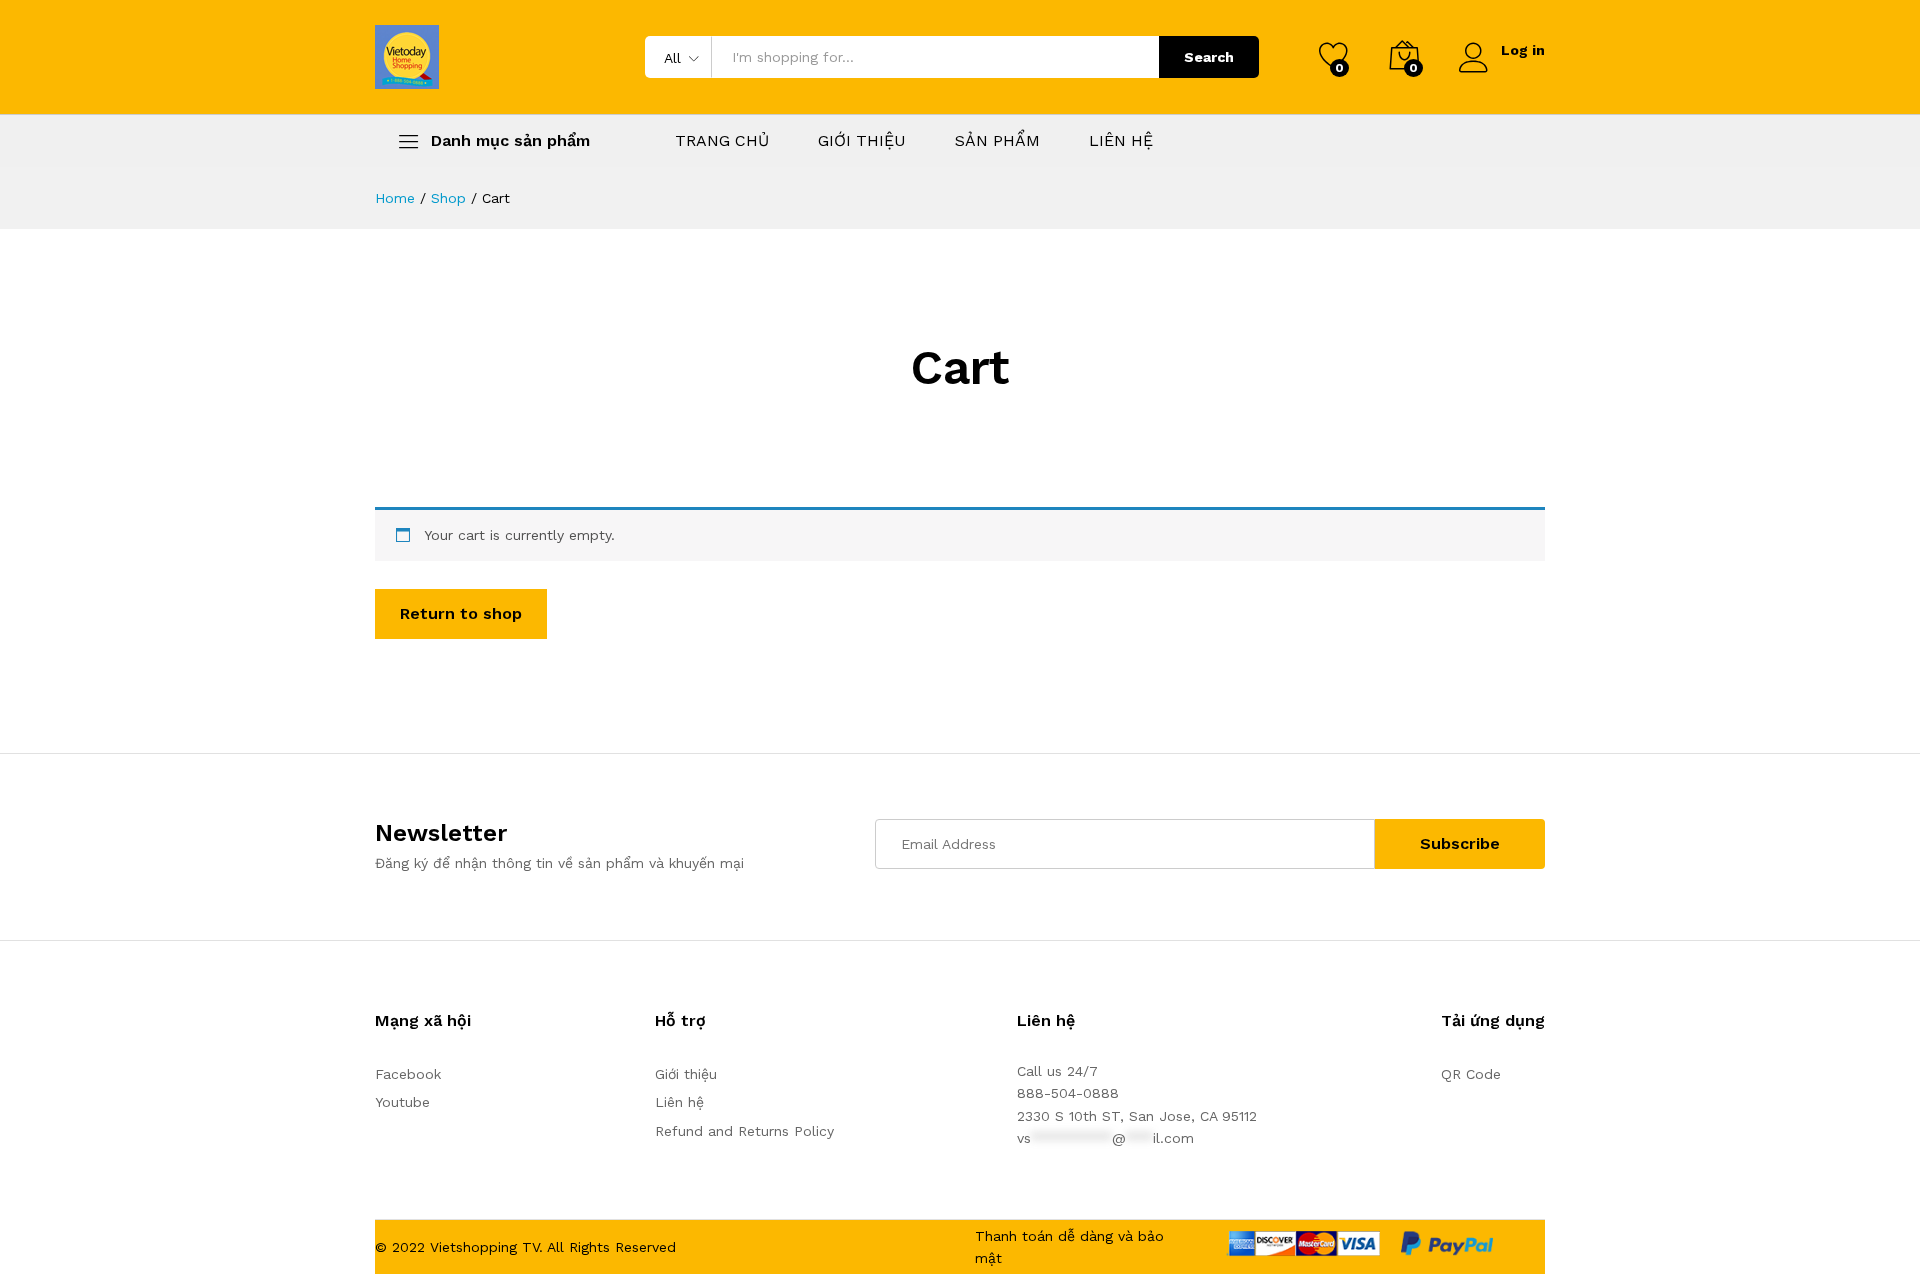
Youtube (402, 1102)
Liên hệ (679, 1102)
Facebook (408, 1074)
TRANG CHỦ (722, 141)
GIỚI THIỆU (862, 141)
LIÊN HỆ (1121, 141)
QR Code (1471, 1074)
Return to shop (461, 613)
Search (1209, 57)
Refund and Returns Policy (744, 1131)
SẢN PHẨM (997, 141)
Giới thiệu (686, 1074)
